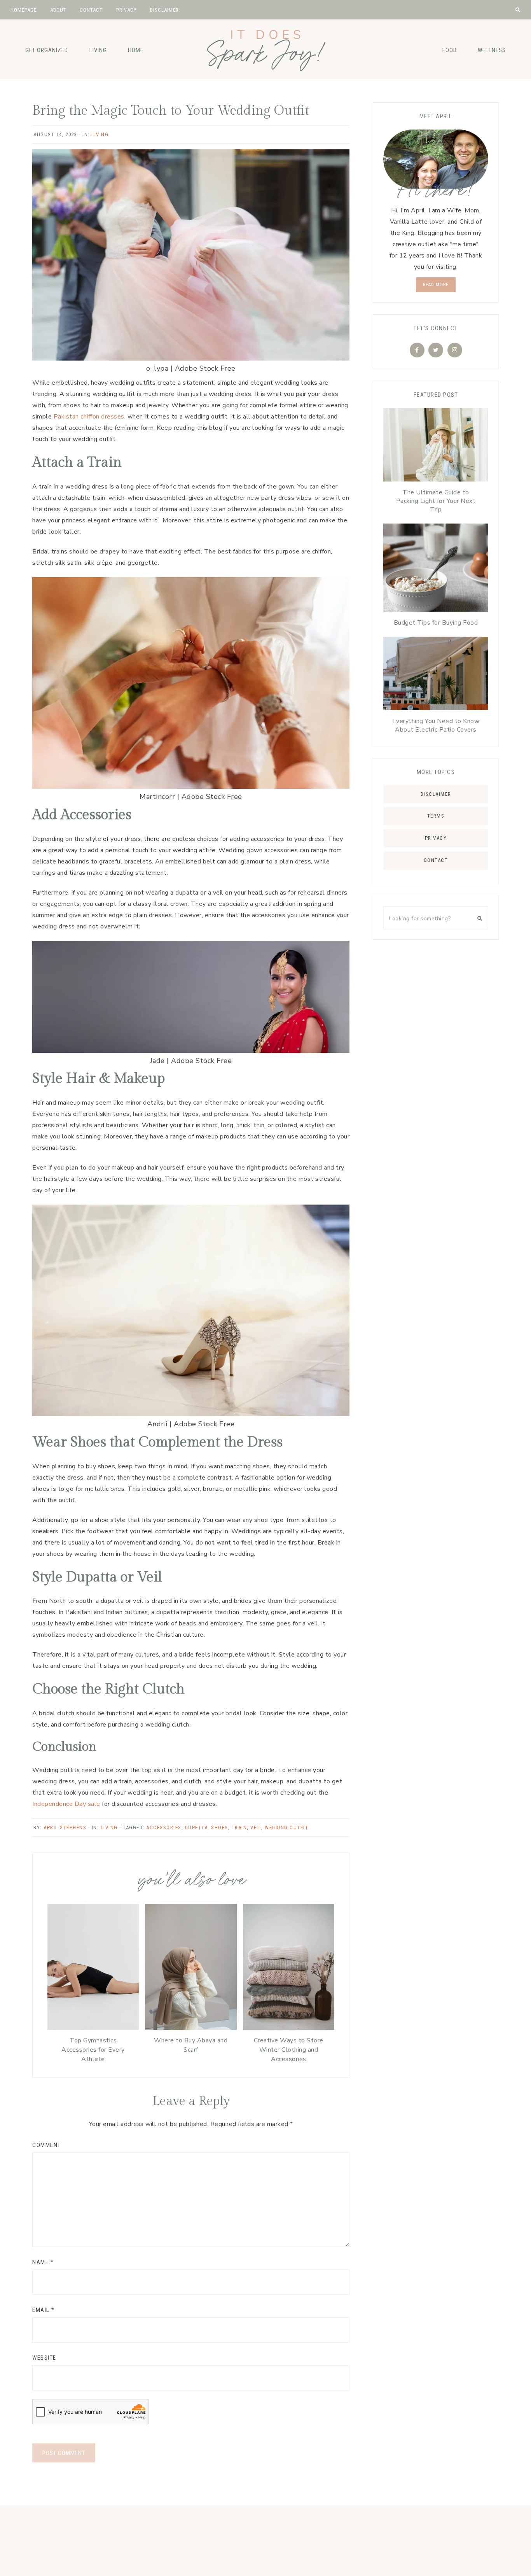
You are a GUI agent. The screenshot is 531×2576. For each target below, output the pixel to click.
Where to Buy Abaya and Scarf (191, 2045)
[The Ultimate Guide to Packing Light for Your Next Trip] (436, 447)
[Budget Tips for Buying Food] (436, 570)
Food (450, 50)
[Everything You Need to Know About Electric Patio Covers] (436, 675)
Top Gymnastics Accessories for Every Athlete (93, 2050)
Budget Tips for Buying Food (436, 623)
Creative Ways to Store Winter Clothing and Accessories (289, 2050)
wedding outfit (286, 1827)
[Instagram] (455, 350)
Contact (436, 860)
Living (98, 50)
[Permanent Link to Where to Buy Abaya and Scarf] (191, 2028)
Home (136, 50)
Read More (436, 285)
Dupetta (197, 1827)
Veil (256, 1827)
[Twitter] (436, 350)
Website (44, 2358)
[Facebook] (417, 350)
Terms (436, 816)
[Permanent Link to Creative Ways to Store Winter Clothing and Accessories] (289, 2028)
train (239, 1827)
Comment (47, 2145)
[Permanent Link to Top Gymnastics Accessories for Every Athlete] (93, 2028)
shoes (220, 1827)
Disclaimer (436, 794)
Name (43, 2262)
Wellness (492, 50)
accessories (164, 1827)
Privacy (436, 838)
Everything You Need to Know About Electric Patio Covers (436, 725)
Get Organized (47, 50)
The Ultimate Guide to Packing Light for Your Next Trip (436, 501)
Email (44, 2310)
